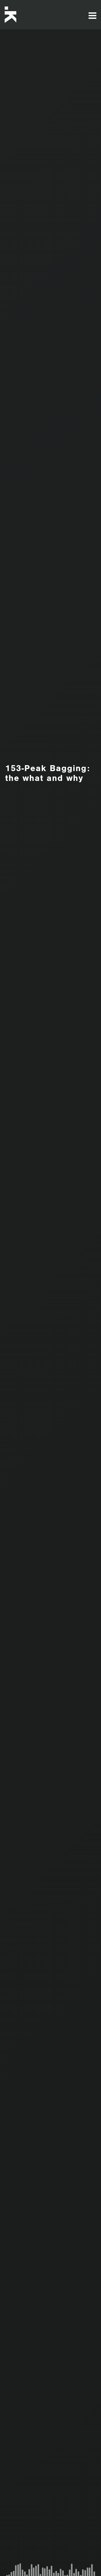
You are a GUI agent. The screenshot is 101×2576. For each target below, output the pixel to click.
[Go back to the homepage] (26, 15)
